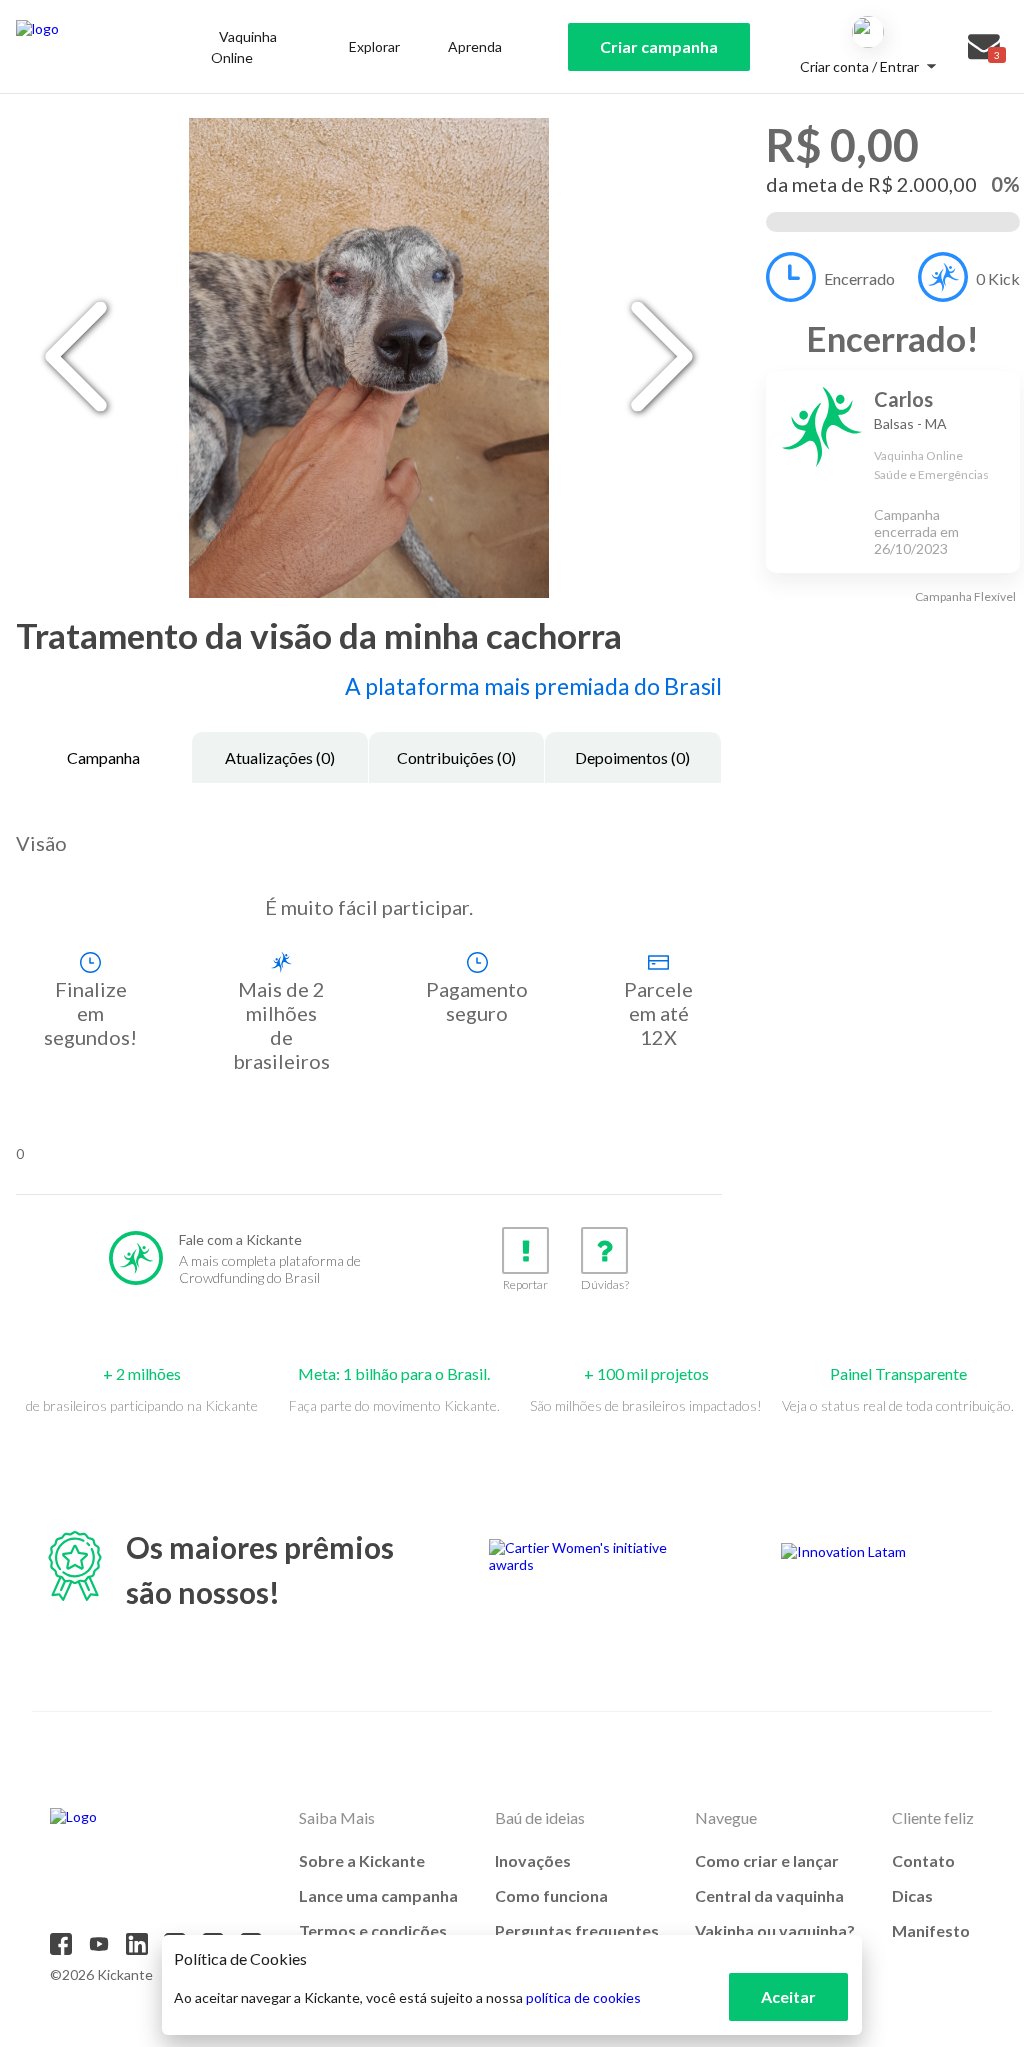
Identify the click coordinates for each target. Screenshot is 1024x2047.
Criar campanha (659, 46)
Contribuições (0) (456, 757)
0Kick (998, 278)
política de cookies (583, 1997)
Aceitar (788, 1996)
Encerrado (859, 278)
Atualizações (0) (280, 757)
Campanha (103, 757)
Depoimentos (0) (632, 757)
